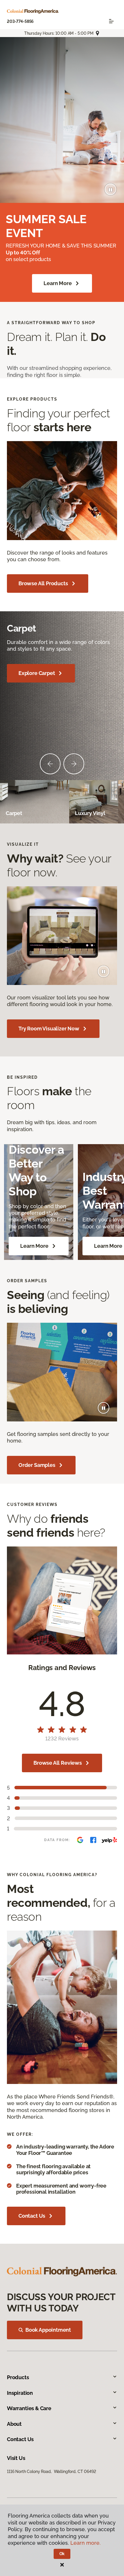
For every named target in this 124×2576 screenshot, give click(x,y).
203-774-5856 (20, 21)
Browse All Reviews (58, 1763)
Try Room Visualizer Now (49, 1029)
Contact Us (32, 2216)
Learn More (58, 283)
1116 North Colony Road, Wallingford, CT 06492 (51, 2472)
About (14, 2424)
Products (18, 2377)
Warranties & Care (29, 2408)
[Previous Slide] (50, 764)
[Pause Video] (110, 189)
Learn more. (86, 2543)
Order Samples (37, 1465)
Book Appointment (48, 2330)
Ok (62, 2554)
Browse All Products (43, 583)
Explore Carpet (37, 673)
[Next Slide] (74, 764)
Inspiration (20, 2393)
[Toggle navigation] (111, 21)
